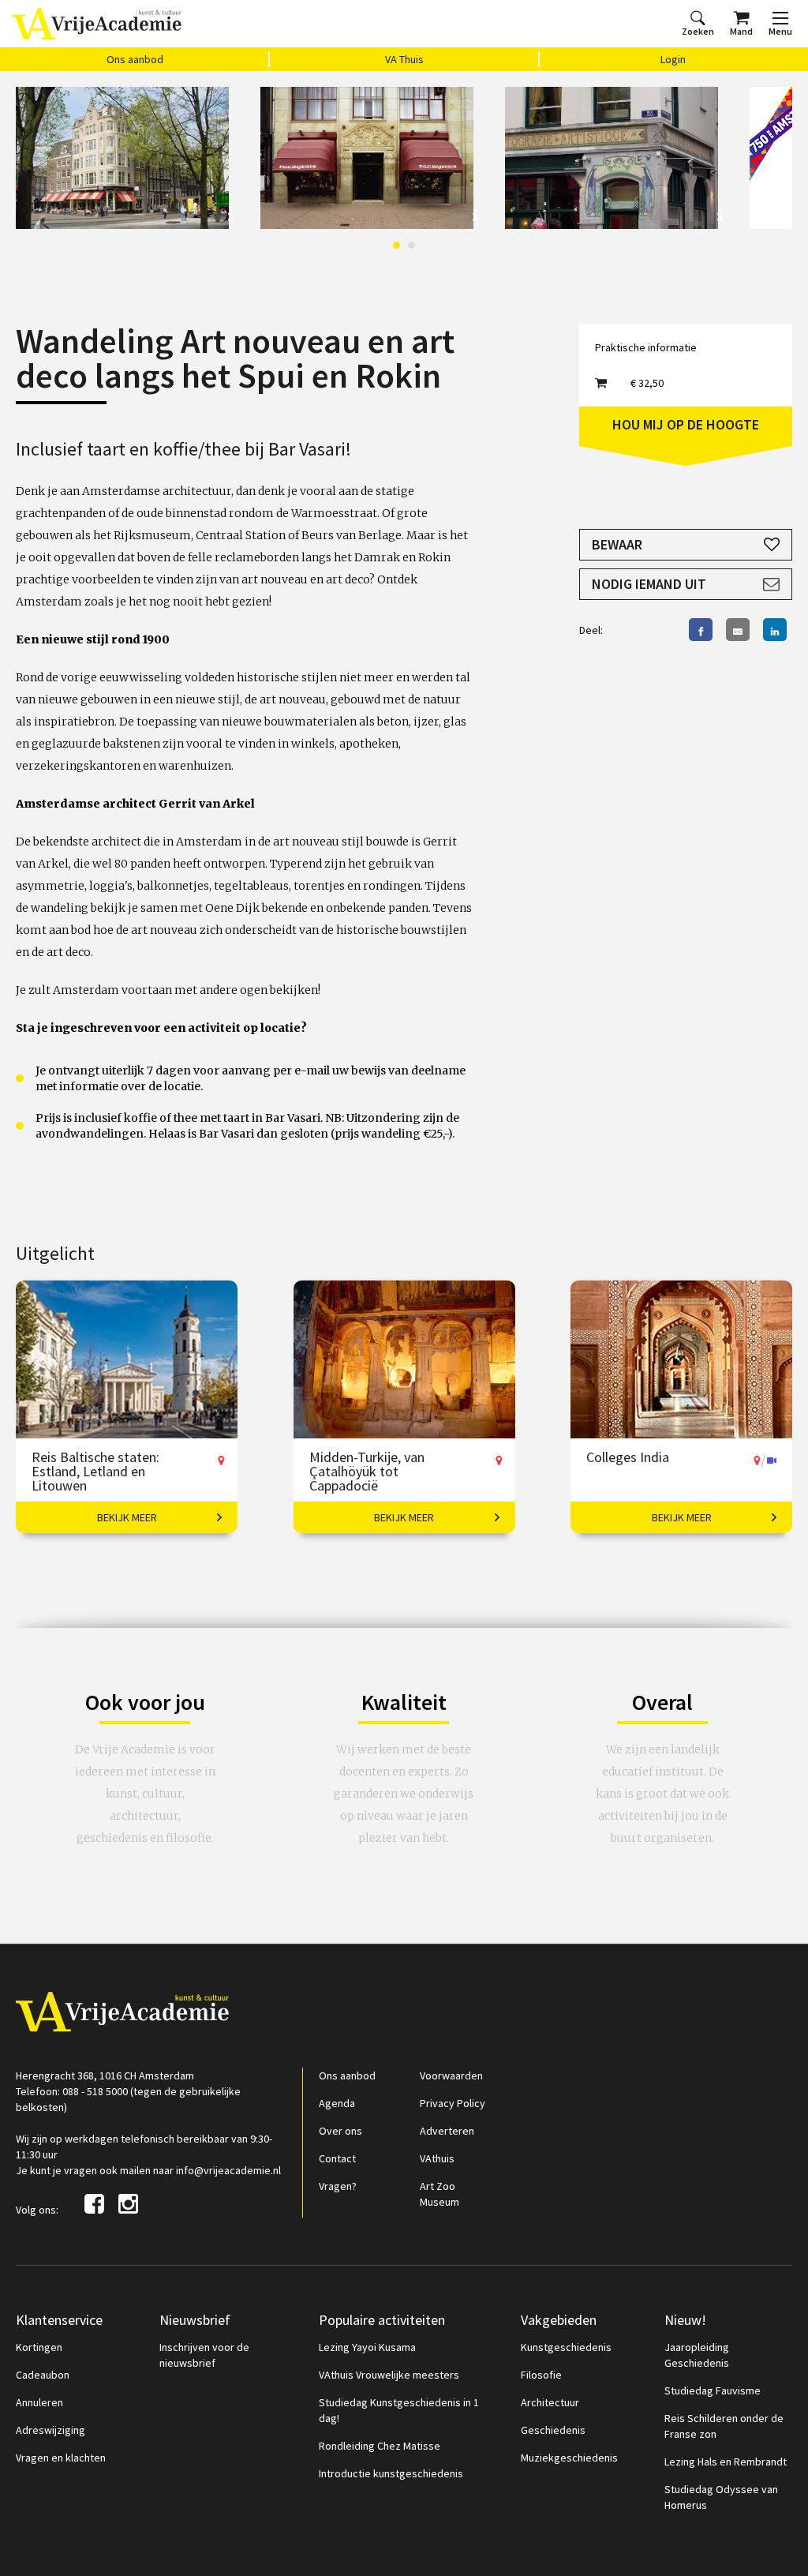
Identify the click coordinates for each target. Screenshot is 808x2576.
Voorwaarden (451, 2075)
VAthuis (437, 2158)
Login (673, 59)
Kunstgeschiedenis (566, 2347)
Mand (741, 31)
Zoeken (698, 31)
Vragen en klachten (61, 2458)
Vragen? (338, 2186)
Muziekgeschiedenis (569, 2458)
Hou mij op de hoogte (686, 424)
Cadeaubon (43, 2375)
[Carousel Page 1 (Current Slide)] (397, 245)
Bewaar (617, 544)
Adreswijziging (50, 2430)
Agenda (337, 2103)
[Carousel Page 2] (411, 245)
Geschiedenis (553, 2430)
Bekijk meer (127, 1517)
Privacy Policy (453, 2103)
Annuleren (39, 2402)
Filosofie (541, 2375)
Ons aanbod (135, 59)
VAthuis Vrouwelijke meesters (389, 2375)
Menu (780, 31)
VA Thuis (404, 59)
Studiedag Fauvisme (713, 2390)
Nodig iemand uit (649, 584)
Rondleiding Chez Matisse (380, 2446)
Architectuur (550, 2402)
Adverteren (447, 2131)
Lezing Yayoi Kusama (367, 2347)
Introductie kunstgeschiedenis (391, 2473)
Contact (337, 2158)
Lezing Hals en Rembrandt (726, 2462)
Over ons (340, 2131)
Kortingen (39, 2347)
